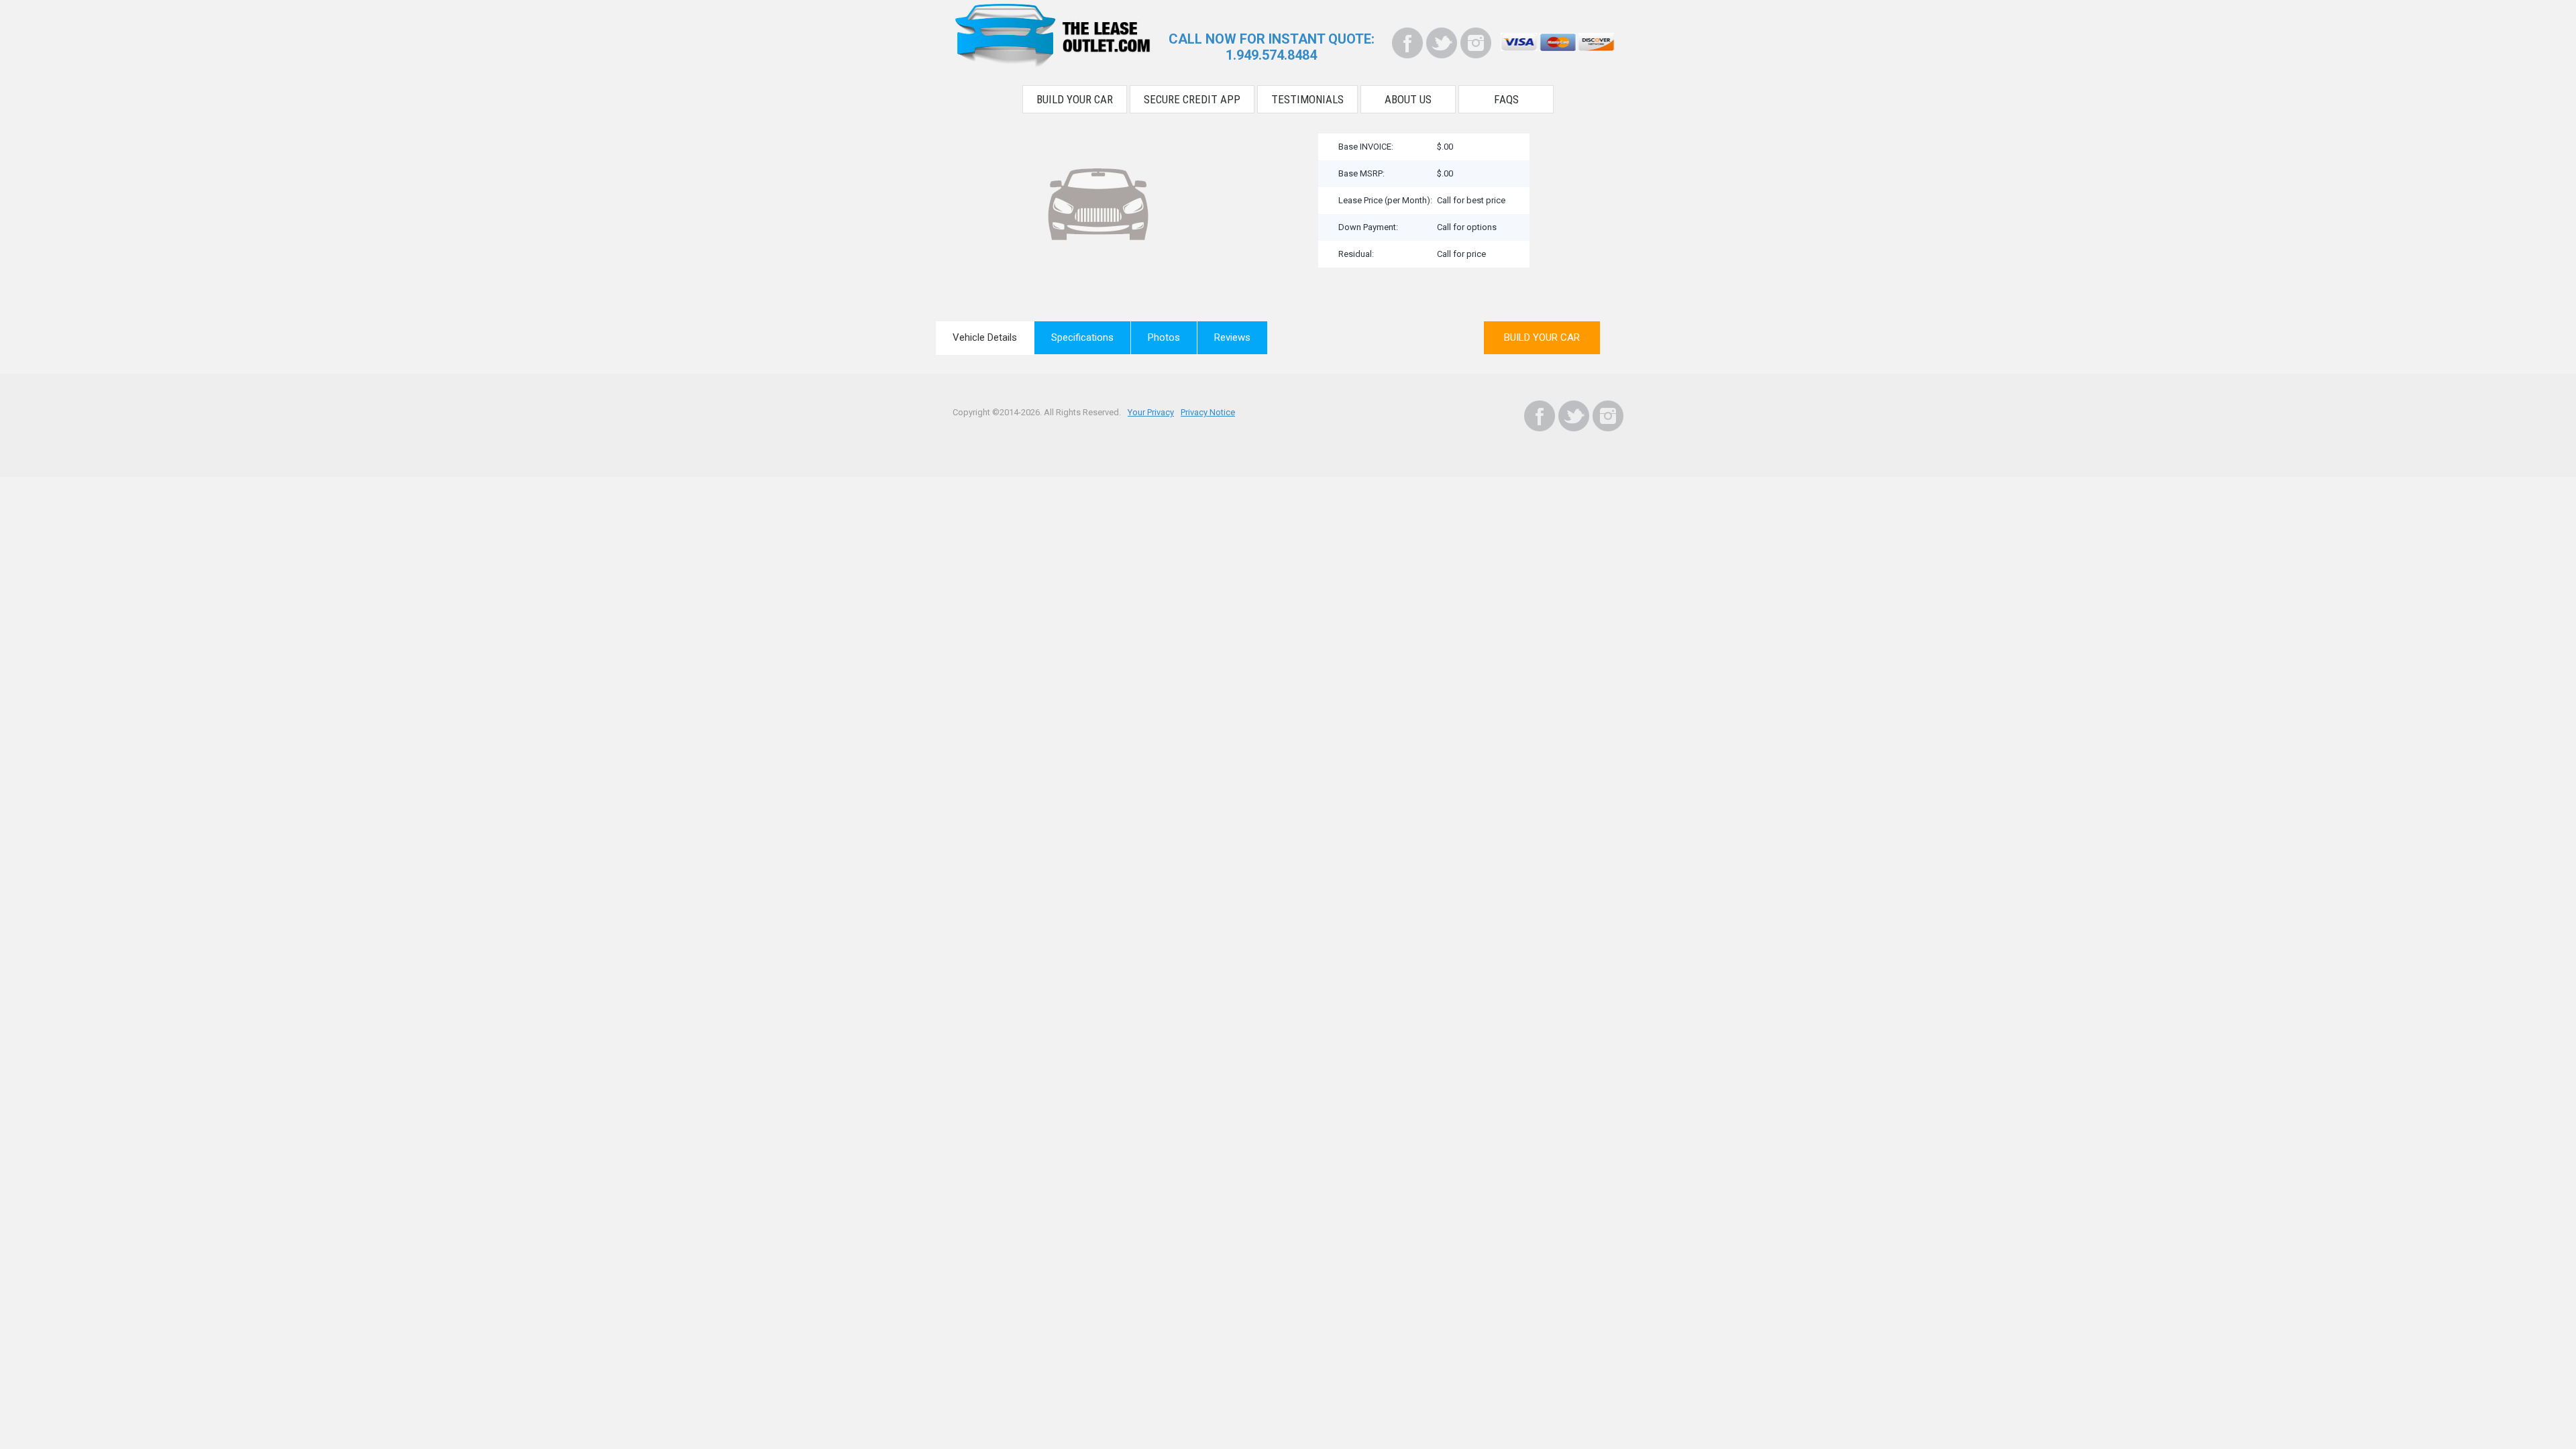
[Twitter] (1442, 43)
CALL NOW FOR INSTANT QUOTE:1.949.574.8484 (1272, 47)
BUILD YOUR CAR (1542, 337)
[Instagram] (1476, 43)
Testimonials (1307, 99)
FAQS (1506, 99)
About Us (1408, 99)
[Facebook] (1407, 43)
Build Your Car (1075, 99)
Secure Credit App (1192, 99)
